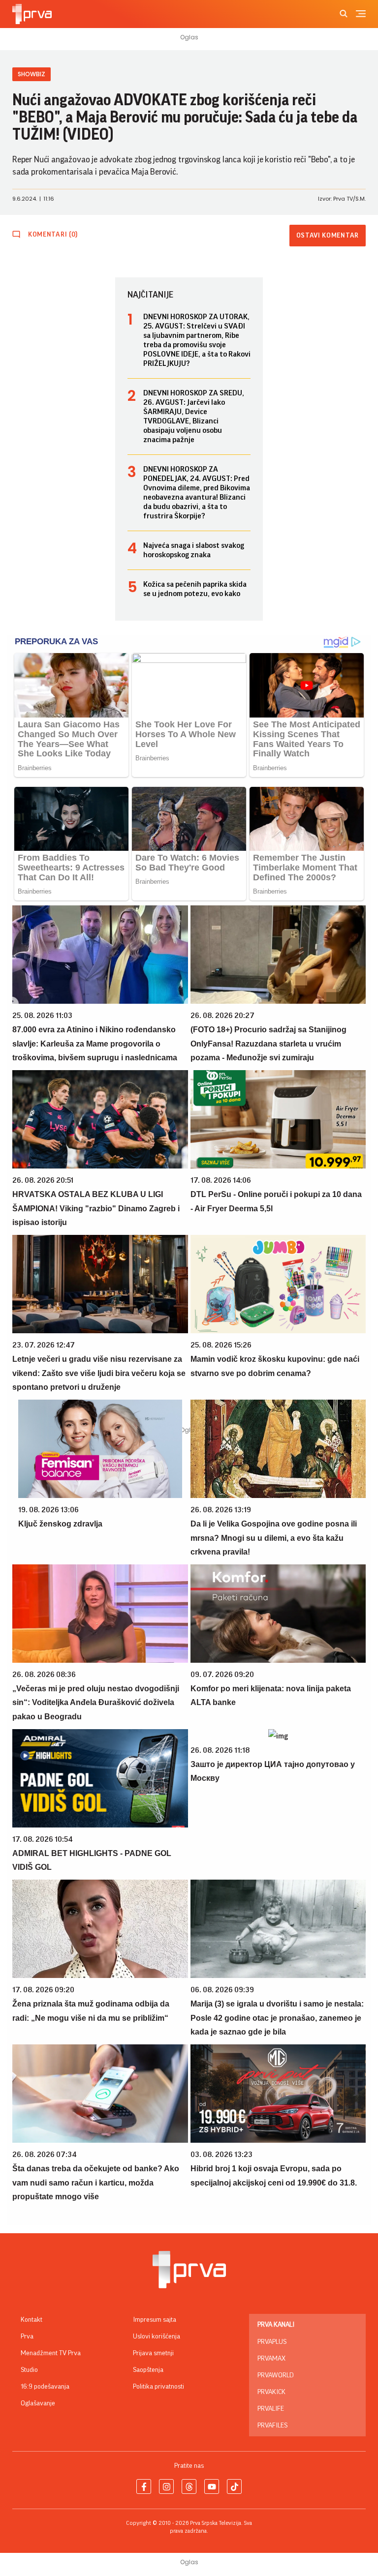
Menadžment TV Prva (51, 2353)
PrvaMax (271, 2359)
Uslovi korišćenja (157, 2336)
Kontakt (31, 2320)
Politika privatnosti (158, 2387)
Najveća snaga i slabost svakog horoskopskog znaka (194, 550)
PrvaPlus (272, 2342)
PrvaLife (271, 2409)
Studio (29, 2370)
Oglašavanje (38, 2403)
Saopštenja (148, 2370)
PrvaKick (271, 2392)
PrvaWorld (276, 2375)
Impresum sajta (155, 2320)
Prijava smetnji (153, 2353)
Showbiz (31, 74)
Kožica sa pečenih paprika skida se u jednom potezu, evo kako (195, 589)
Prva (27, 2336)
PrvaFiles (272, 2426)
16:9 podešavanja (45, 2387)
